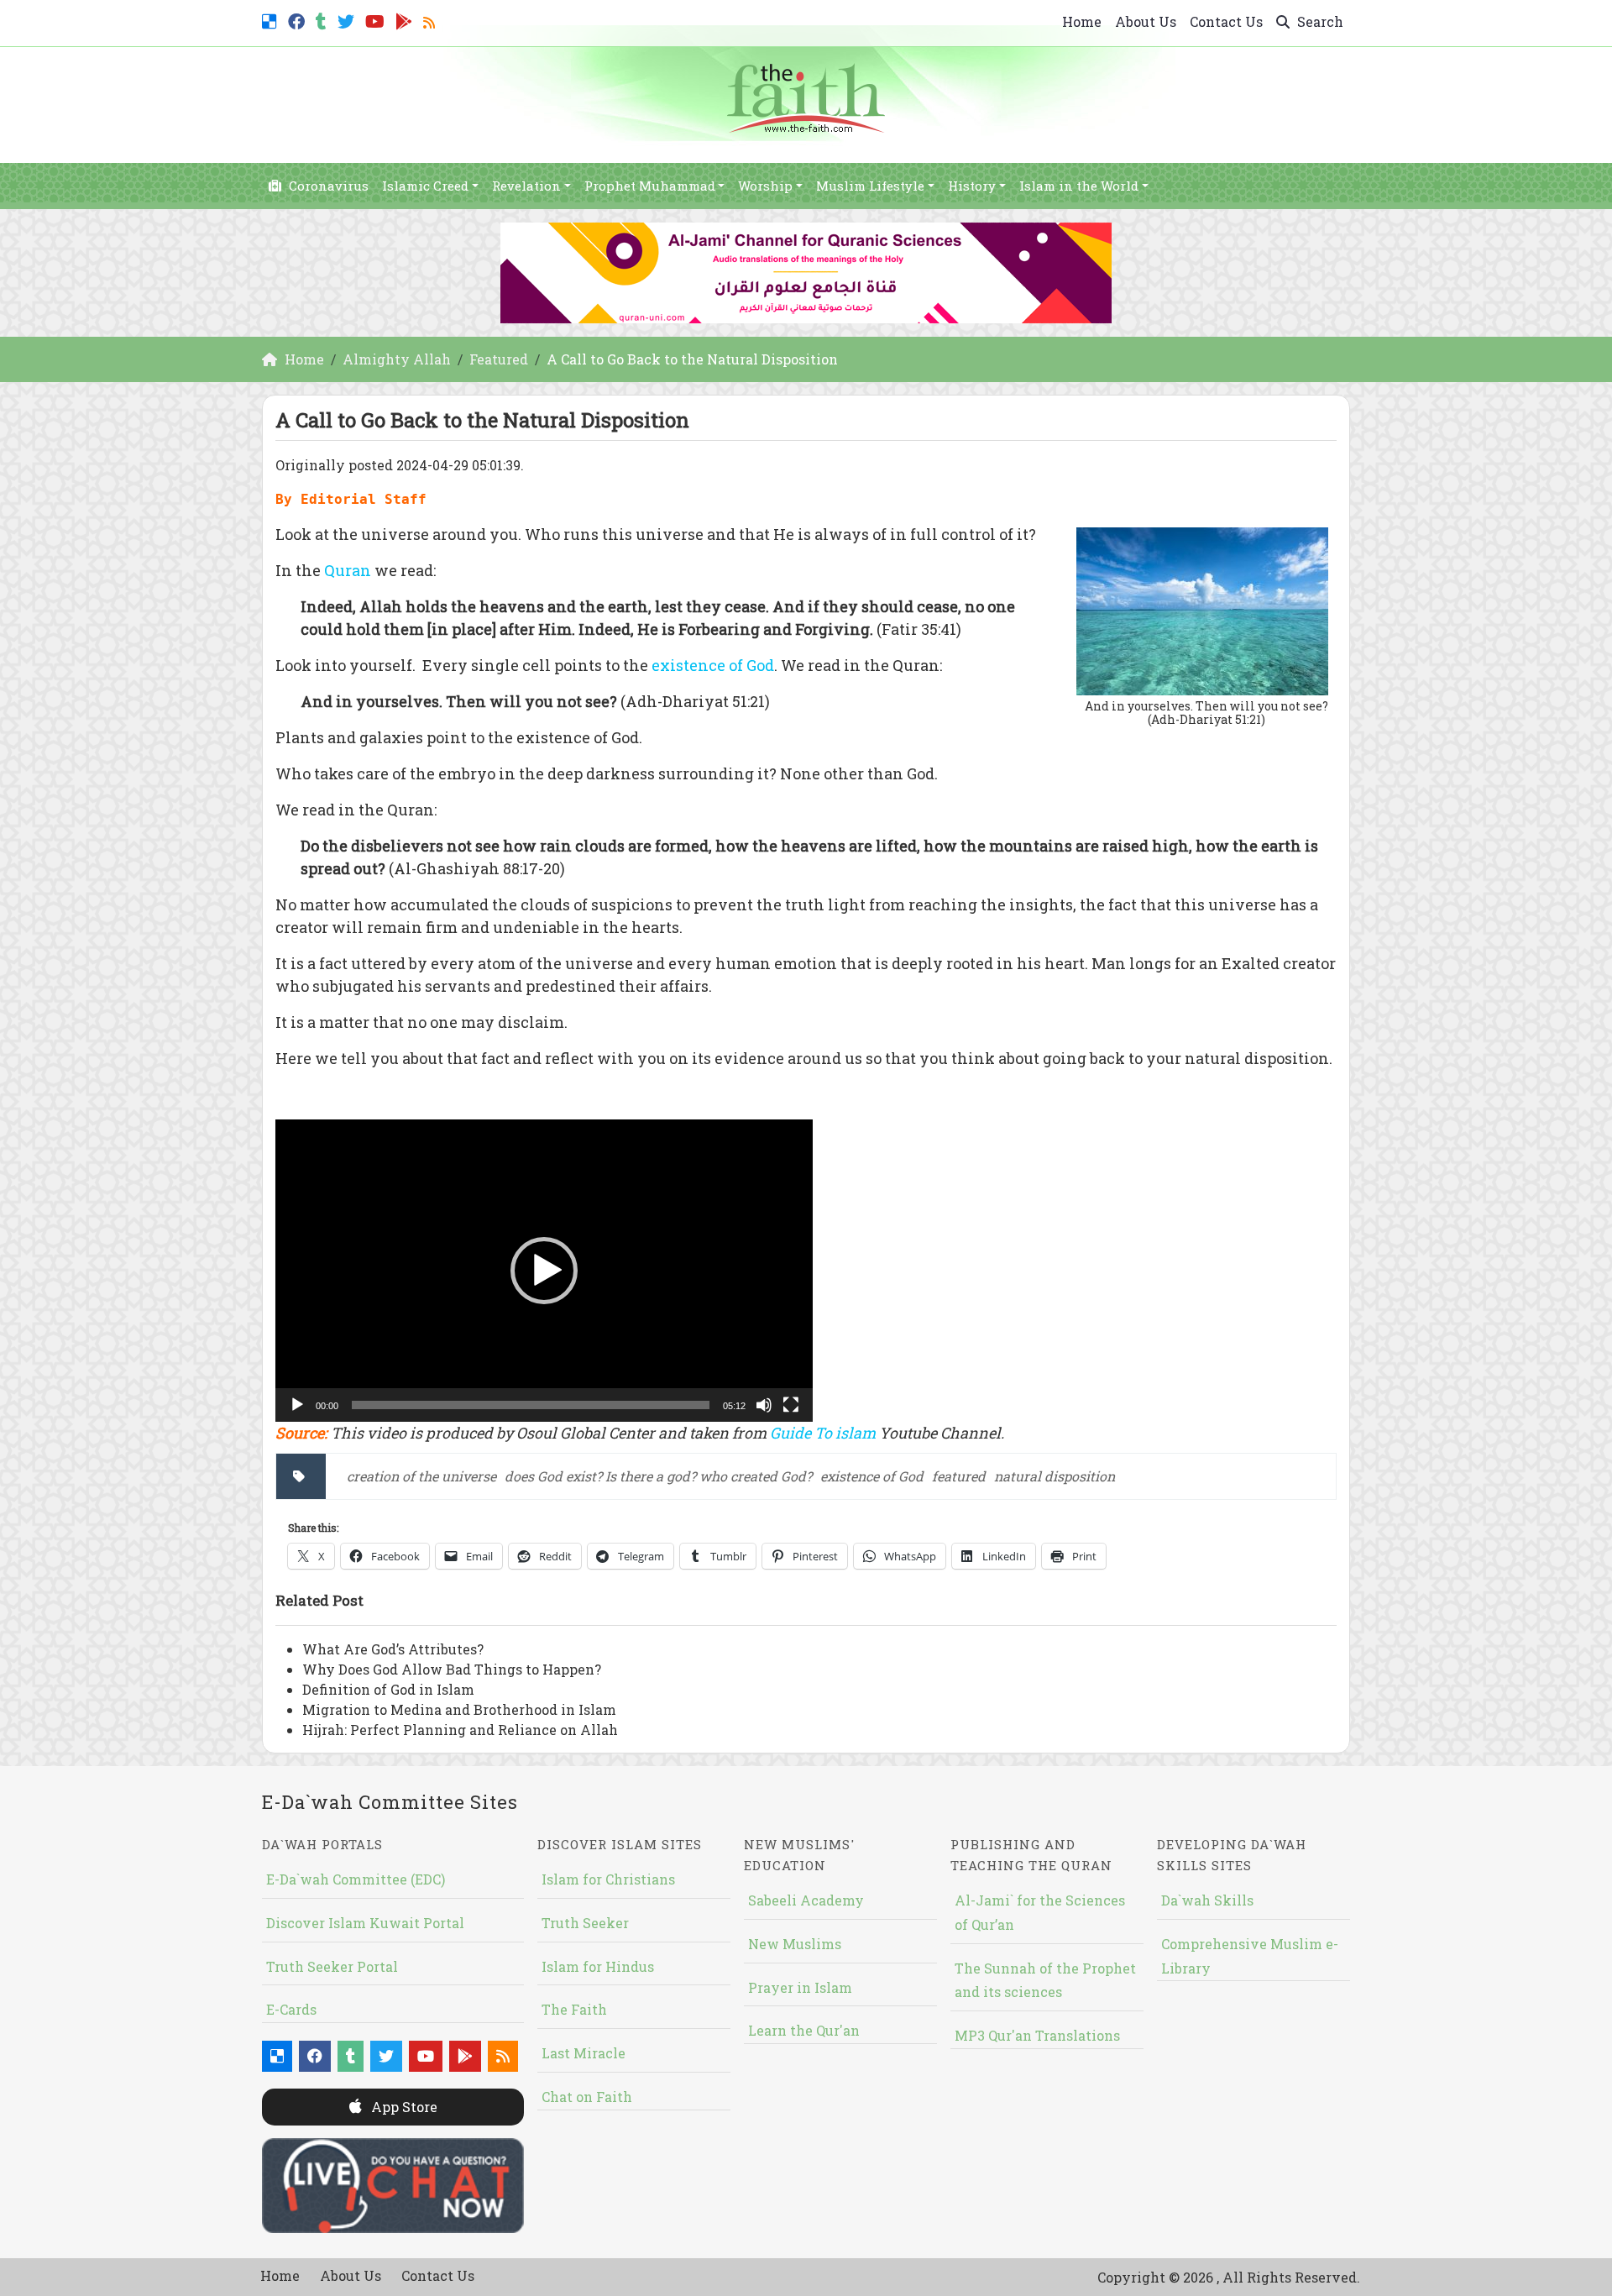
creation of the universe (421, 1476)
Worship (765, 186)
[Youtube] (377, 20)
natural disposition (1055, 1476)
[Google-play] (406, 20)
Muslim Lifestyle (870, 186)
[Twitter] (348, 20)
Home (1082, 21)
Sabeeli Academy (806, 1900)
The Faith (574, 2009)
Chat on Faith (587, 2097)
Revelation (526, 186)
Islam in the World (1079, 186)
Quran (348, 570)
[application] (544, 1271)
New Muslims (795, 1944)
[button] (544, 1271)
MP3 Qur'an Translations (1037, 2035)
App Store (403, 2107)
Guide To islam (823, 1433)
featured (959, 1476)
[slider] (531, 1405)
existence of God (713, 665)
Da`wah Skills (1207, 1900)
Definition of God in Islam (388, 1689)
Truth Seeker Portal (332, 1966)
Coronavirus (327, 186)
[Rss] (431, 20)
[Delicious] (272, 20)
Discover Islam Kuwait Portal (365, 1923)
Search (1319, 21)
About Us (1146, 21)
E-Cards (291, 2009)
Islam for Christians (608, 1879)
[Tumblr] (323, 20)
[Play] (297, 1405)
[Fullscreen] (791, 1405)
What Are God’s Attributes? (393, 1649)
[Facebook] (298, 20)
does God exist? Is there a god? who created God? (658, 1476)
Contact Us (1226, 21)
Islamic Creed (425, 186)
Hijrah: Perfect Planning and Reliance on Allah (460, 1730)
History (972, 186)
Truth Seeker (585, 1923)
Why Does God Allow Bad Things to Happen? (452, 1669)
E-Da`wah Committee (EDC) (356, 1879)
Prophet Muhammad (650, 186)
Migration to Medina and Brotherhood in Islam (459, 1709)
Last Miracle (584, 2053)
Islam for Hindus (598, 1966)
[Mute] (764, 1405)
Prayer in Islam (800, 1987)
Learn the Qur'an (804, 2030)
